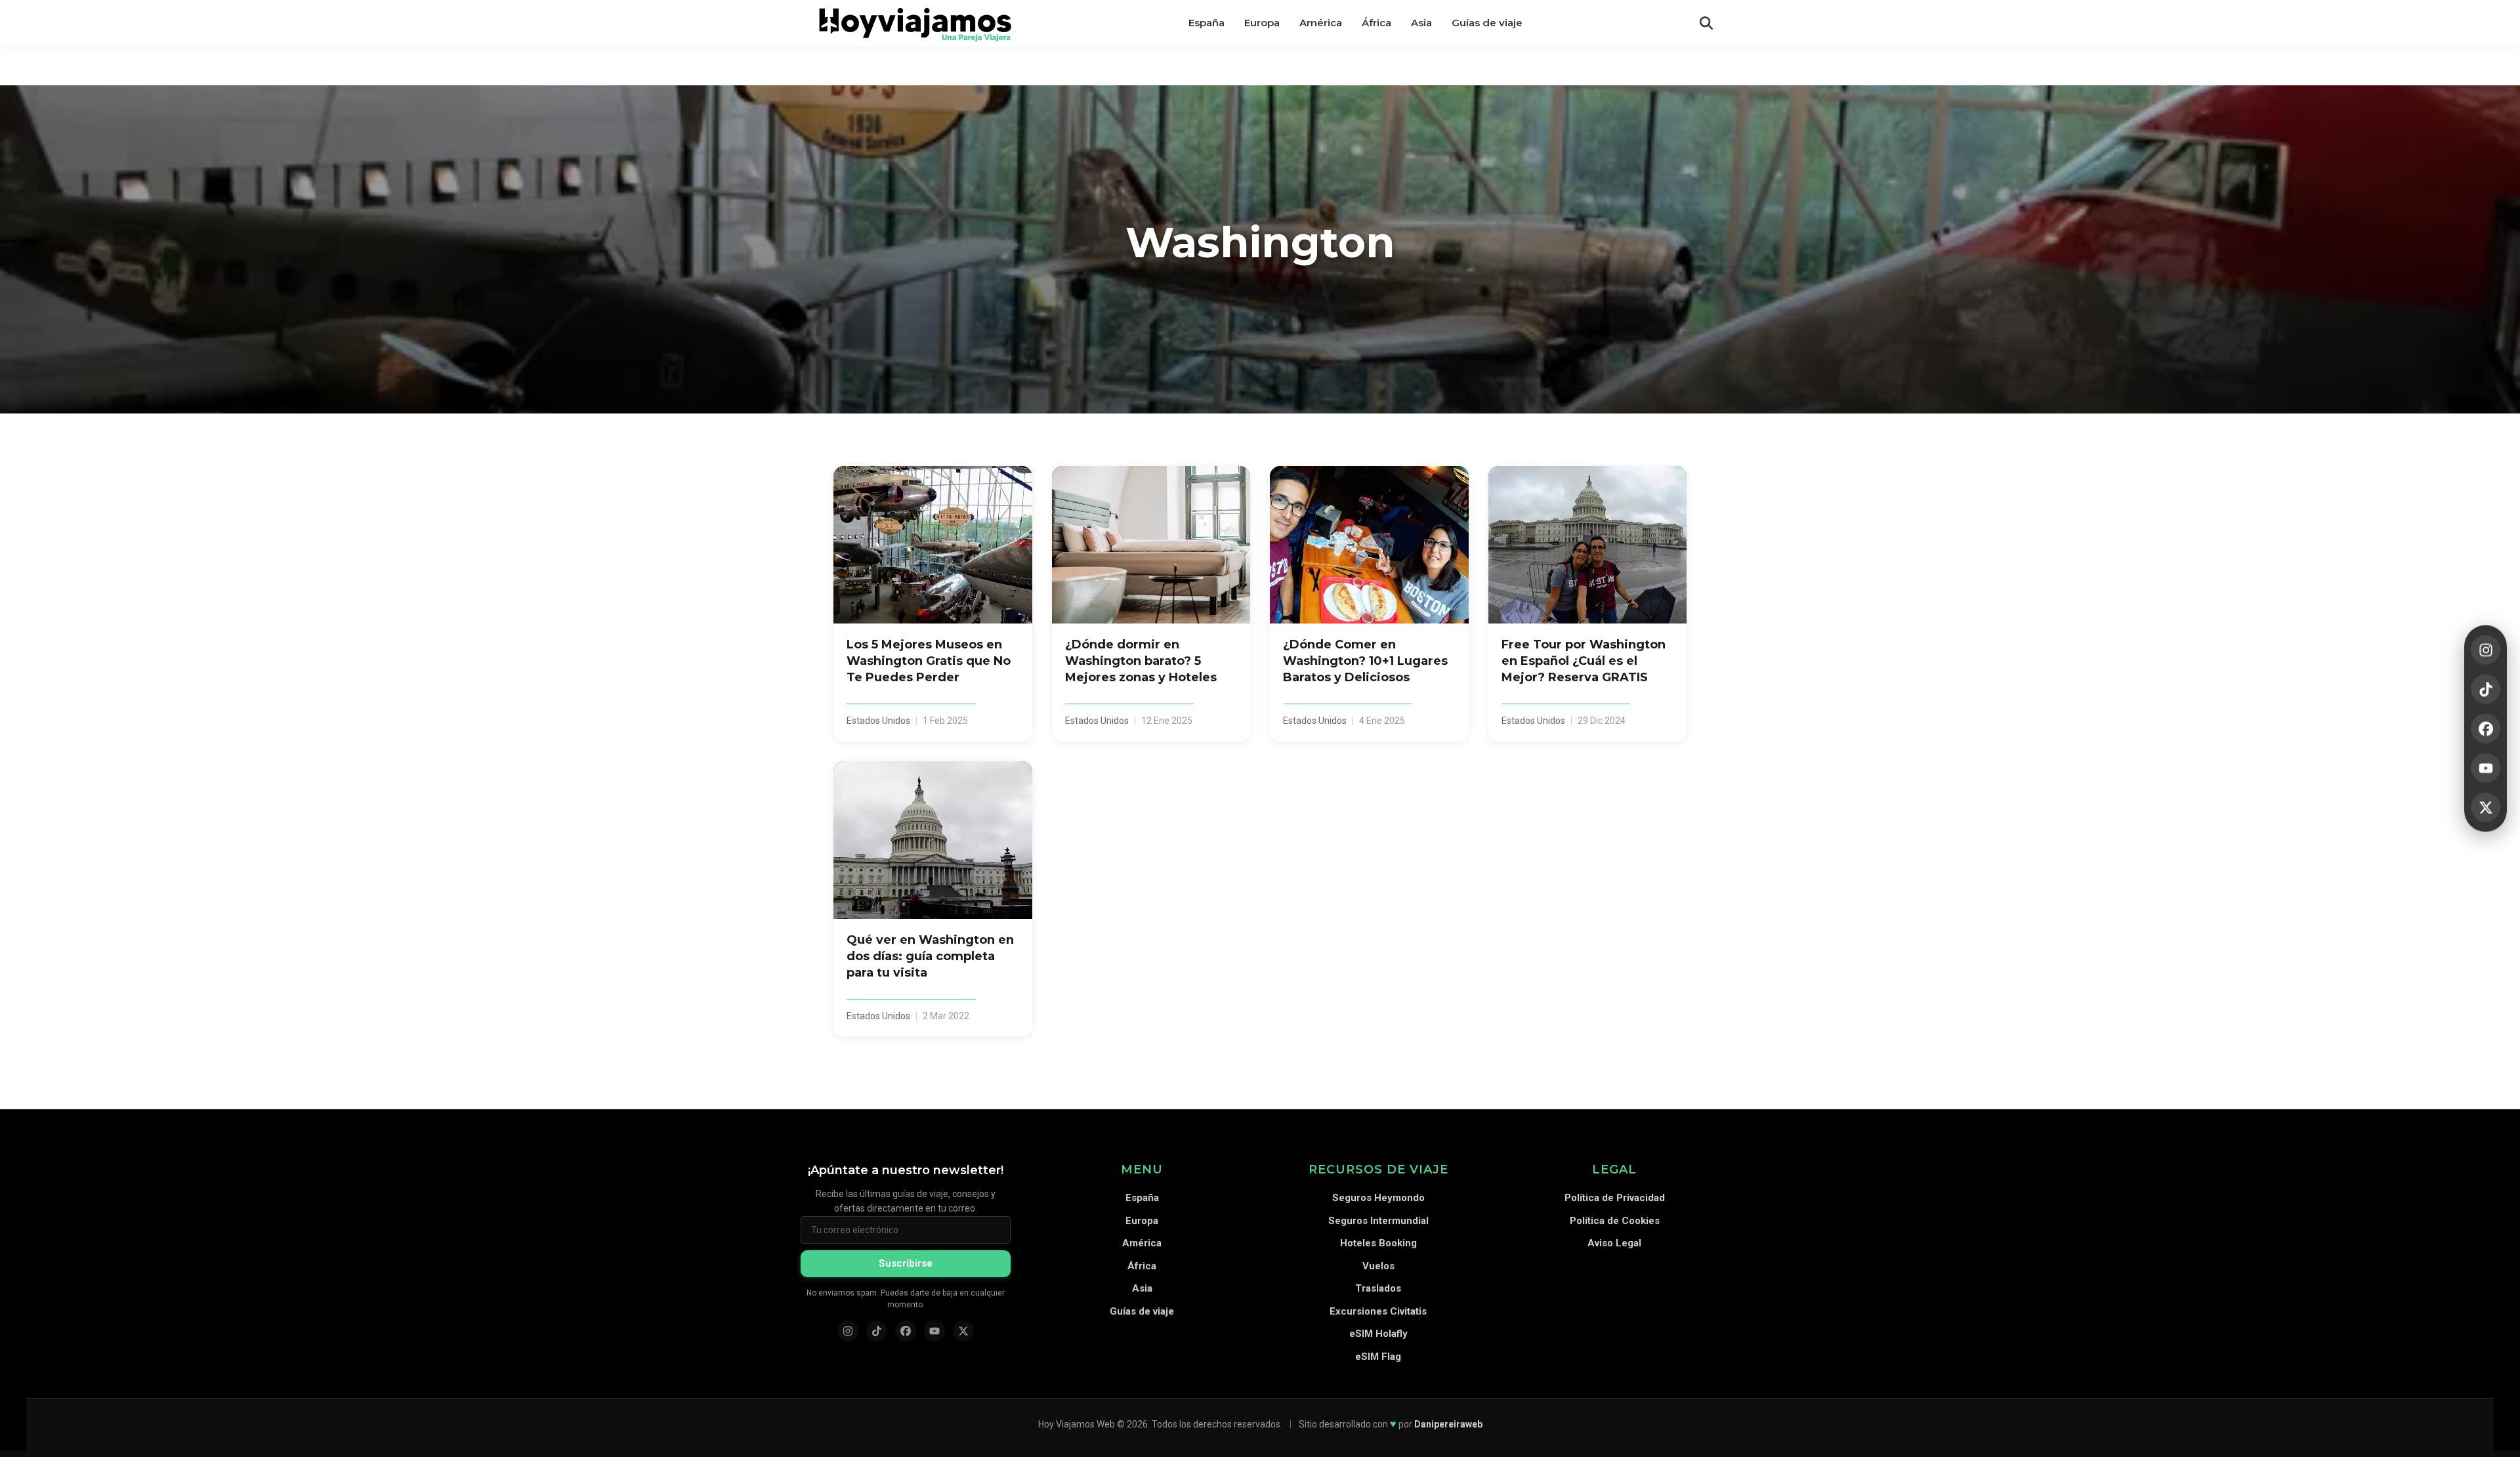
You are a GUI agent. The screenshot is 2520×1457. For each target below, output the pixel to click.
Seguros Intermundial (1378, 1221)
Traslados (1378, 1288)
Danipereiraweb (1448, 1424)
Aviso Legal (1614, 1243)
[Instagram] (2486, 650)
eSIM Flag (1378, 1357)
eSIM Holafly (1378, 1334)
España (1142, 1198)
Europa (1142, 1221)
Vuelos (1378, 1266)
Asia (1142, 1288)
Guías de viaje (1142, 1311)
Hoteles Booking (1378, 1243)
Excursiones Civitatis (1378, 1311)
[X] (2486, 808)
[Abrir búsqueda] (1706, 23)
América (1142, 1243)
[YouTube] (2486, 768)
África (1142, 1266)
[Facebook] (2486, 729)
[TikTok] (2486, 689)
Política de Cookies (1615, 1221)
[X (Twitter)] (963, 1331)
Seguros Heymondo (1378, 1198)
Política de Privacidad (1615, 1198)
